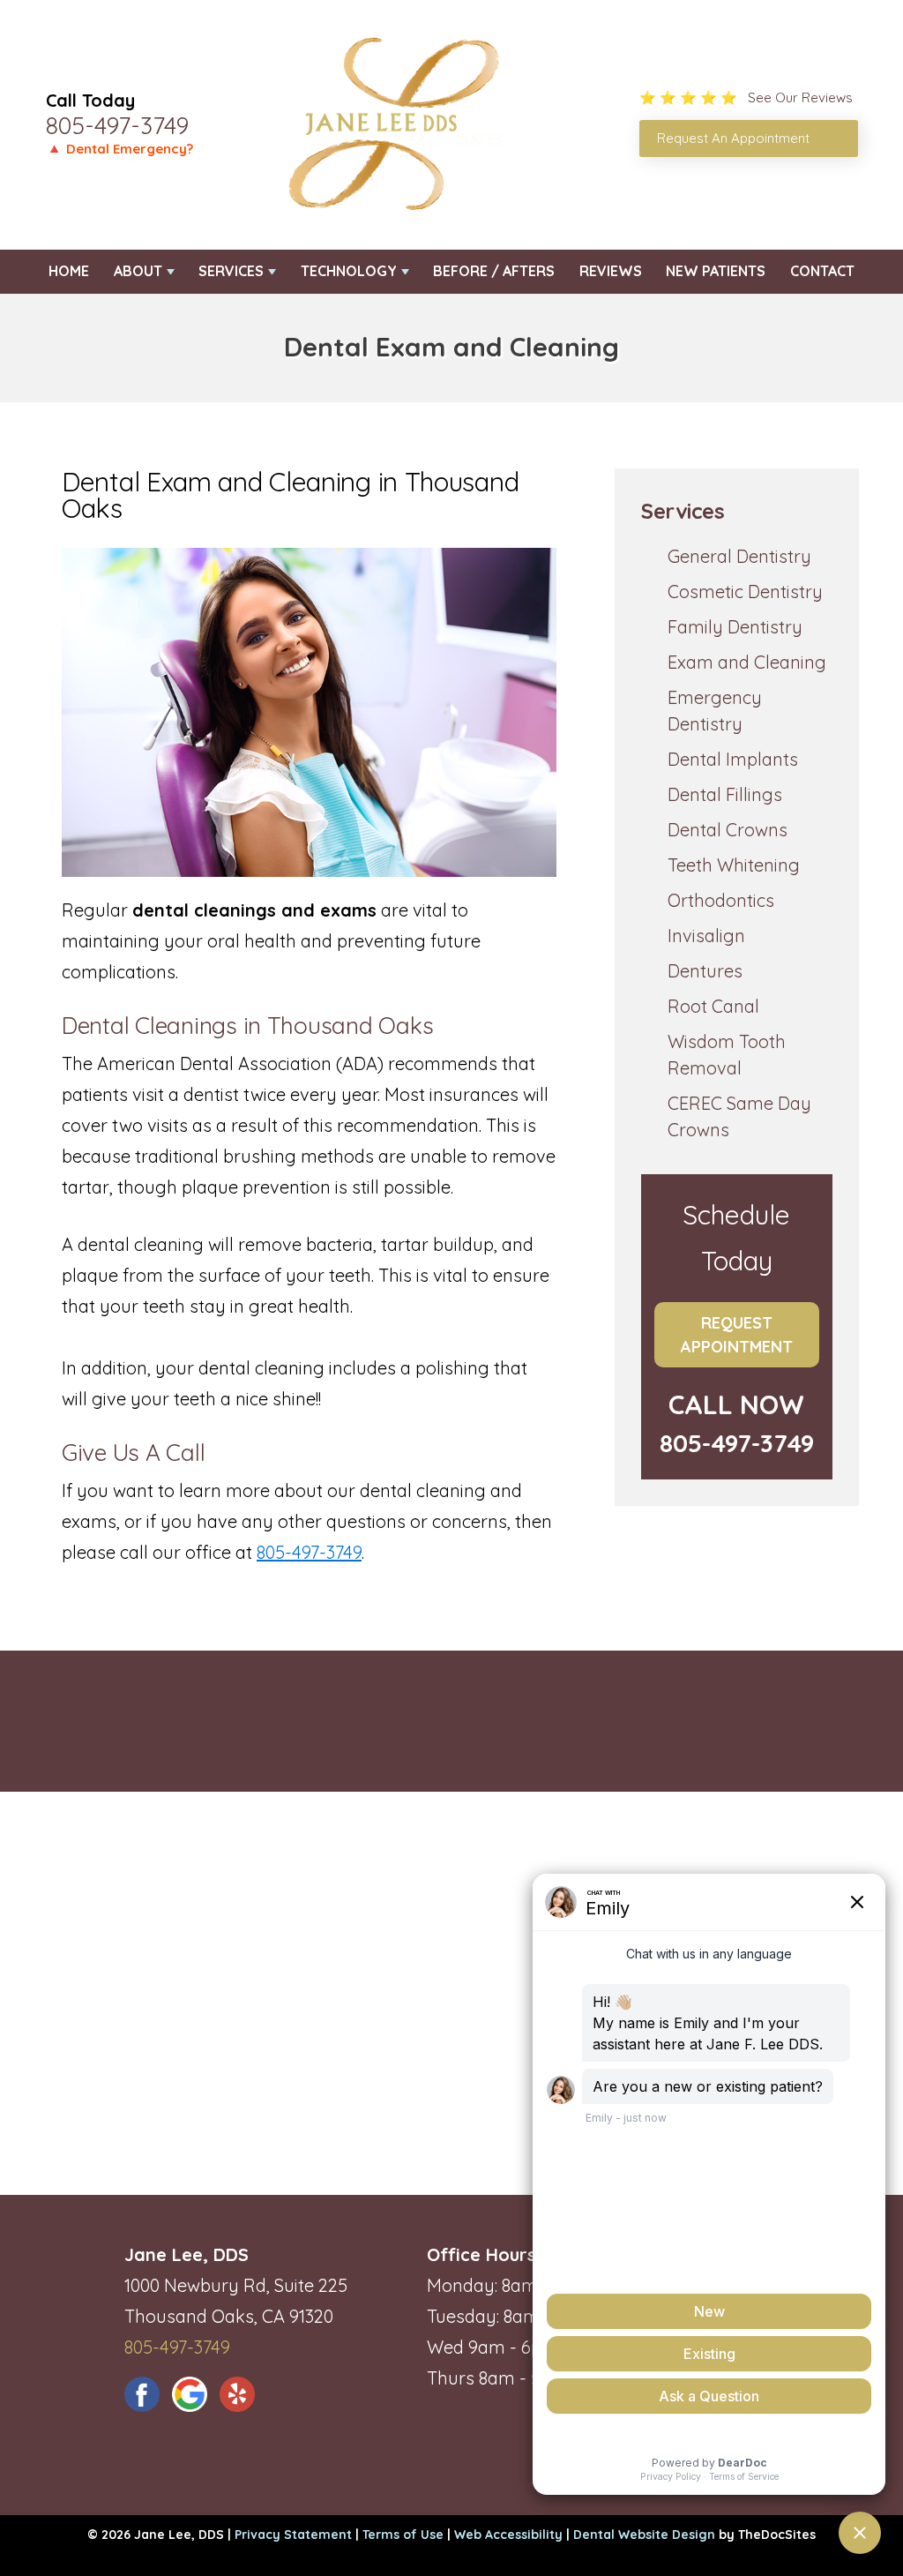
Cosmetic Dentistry (745, 592)
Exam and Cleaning (747, 662)
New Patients (716, 271)
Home (69, 271)
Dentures (705, 971)
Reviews (611, 271)
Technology (349, 271)
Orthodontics (721, 900)
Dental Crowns (728, 830)
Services (231, 271)
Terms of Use (403, 2535)
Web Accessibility (508, 2535)
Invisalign (706, 936)
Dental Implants (733, 759)
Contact (822, 271)
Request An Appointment (733, 138)
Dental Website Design (644, 2535)
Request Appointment (737, 1335)
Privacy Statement (293, 2535)
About (138, 271)
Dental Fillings (725, 794)
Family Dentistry (735, 627)
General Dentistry (739, 556)
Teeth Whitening (734, 865)
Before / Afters (494, 271)
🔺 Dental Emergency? (119, 149)
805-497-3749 (117, 125)
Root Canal (713, 1006)
